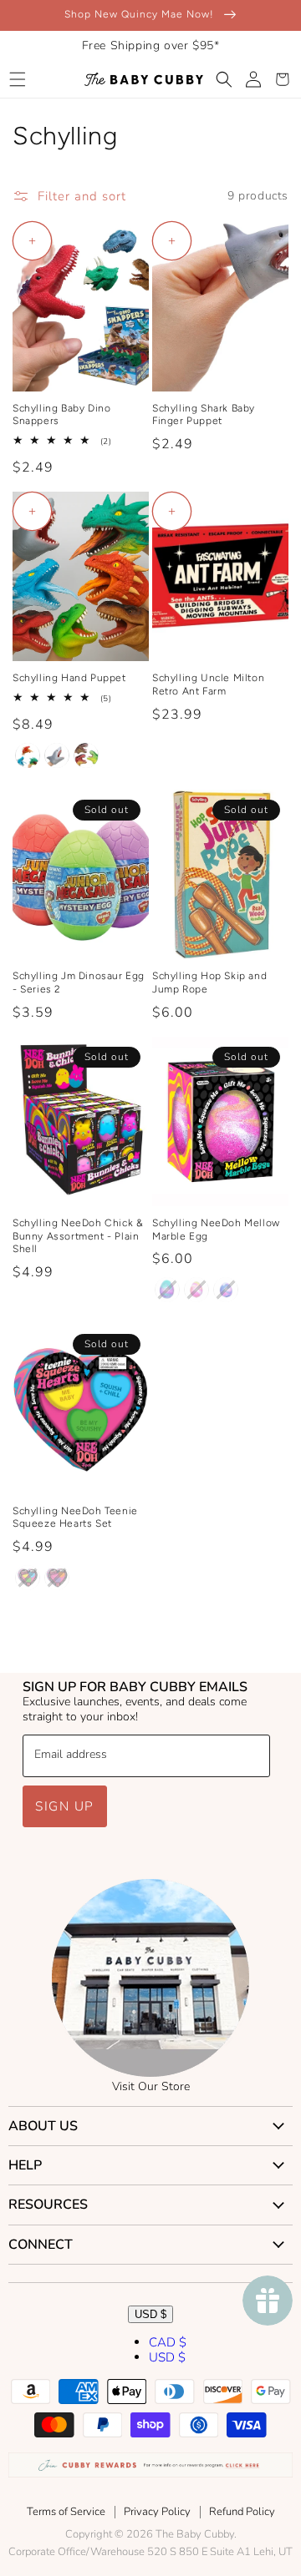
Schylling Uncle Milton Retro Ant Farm (208, 684)
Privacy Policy (157, 2512)
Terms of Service (66, 2512)
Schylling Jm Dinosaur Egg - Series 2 (79, 982)
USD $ (150, 2314)
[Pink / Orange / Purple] (57, 1578)
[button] (17, 79)
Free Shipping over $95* (151, 45)
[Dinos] (86, 755)
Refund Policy (242, 2512)
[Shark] (57, 755)
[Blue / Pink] (226, 1290)
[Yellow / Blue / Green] (28, 1578)
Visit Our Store (151, 2086)
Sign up (65, 1806)
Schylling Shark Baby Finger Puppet (204, 415)
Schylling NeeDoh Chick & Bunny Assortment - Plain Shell (78, 1236)
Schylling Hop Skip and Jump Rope (209, 982)
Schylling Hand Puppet (69, 678)
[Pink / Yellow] (196, 1290)
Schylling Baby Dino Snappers (61, 415)
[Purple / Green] (167, 1290)
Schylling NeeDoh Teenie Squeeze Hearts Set (75, 1518)
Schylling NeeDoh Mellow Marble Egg (216, 1230)
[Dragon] (28, 755)
